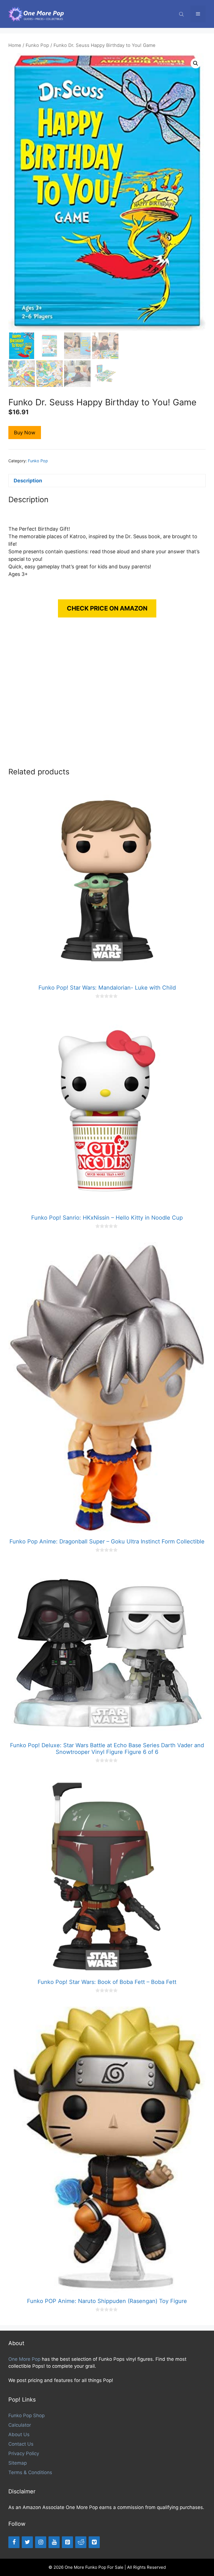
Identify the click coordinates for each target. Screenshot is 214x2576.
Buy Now (25, 433)
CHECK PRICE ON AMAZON (107, 608)
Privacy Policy (24, 2453)
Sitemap (18, 2463)
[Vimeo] (94, 2542)
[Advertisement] (107, 698)
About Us (19, 2434)
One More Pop (24, 2359)
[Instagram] (41, 2542)
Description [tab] (28, 481)
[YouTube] (54, 2542)
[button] (196, 63)
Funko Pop (37, 45)
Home (15, 45)
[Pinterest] (67, 2542)
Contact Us (21, 2444)
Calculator (20, 2425)
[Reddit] (81, 2542)
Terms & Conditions (30, 2472)
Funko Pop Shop (26, 2415)
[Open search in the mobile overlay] (182, 14)
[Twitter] (27, 2542)
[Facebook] (14, 2542)
